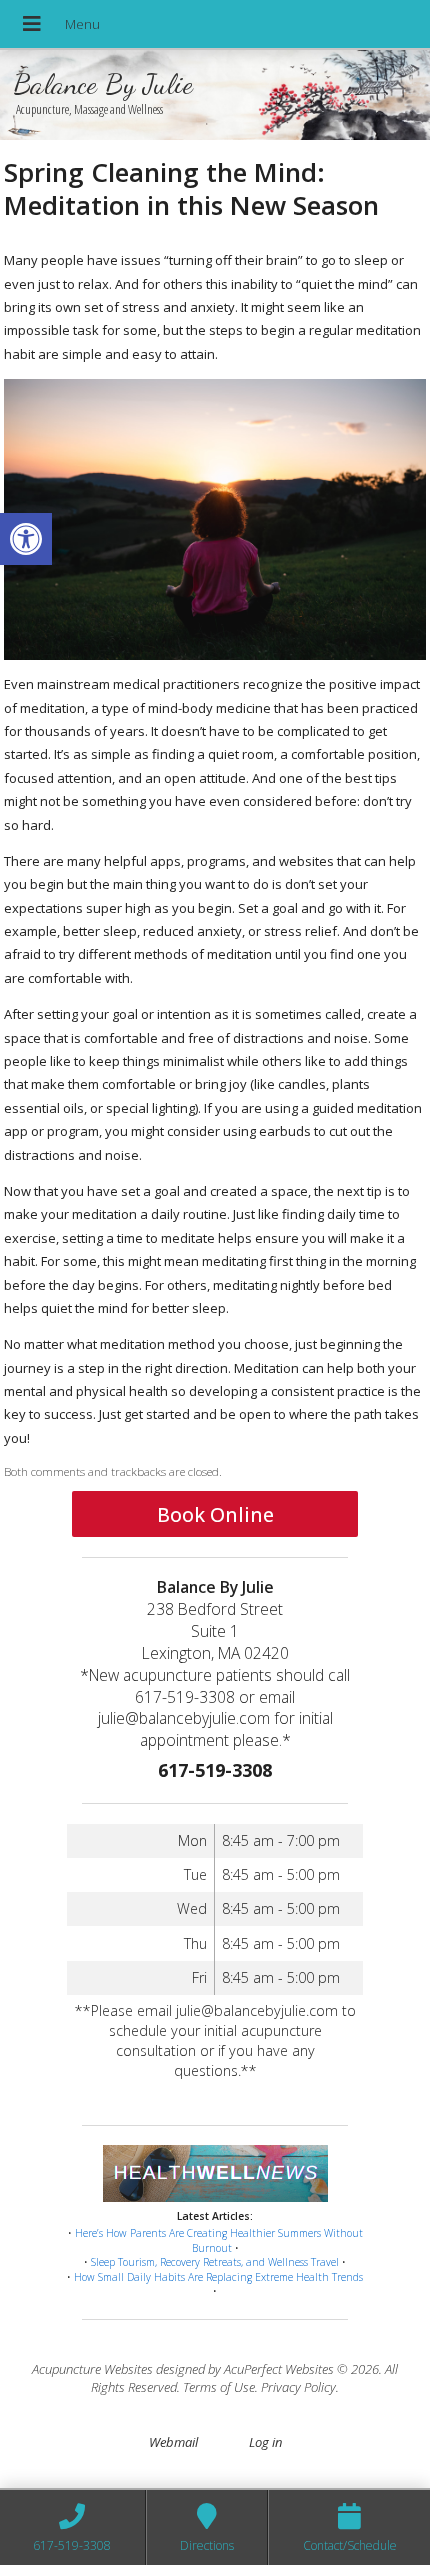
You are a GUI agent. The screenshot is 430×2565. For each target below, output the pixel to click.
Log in (265, 2442)
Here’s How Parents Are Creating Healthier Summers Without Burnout (219, 2240)
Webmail (173, 2442)
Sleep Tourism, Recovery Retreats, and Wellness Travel (215, 2262)
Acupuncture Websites (92, 2369)
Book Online (215, 1514)
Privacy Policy (298, 2387)
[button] (26, 539)
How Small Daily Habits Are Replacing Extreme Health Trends (218, 2277)
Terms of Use (219, 2387)
